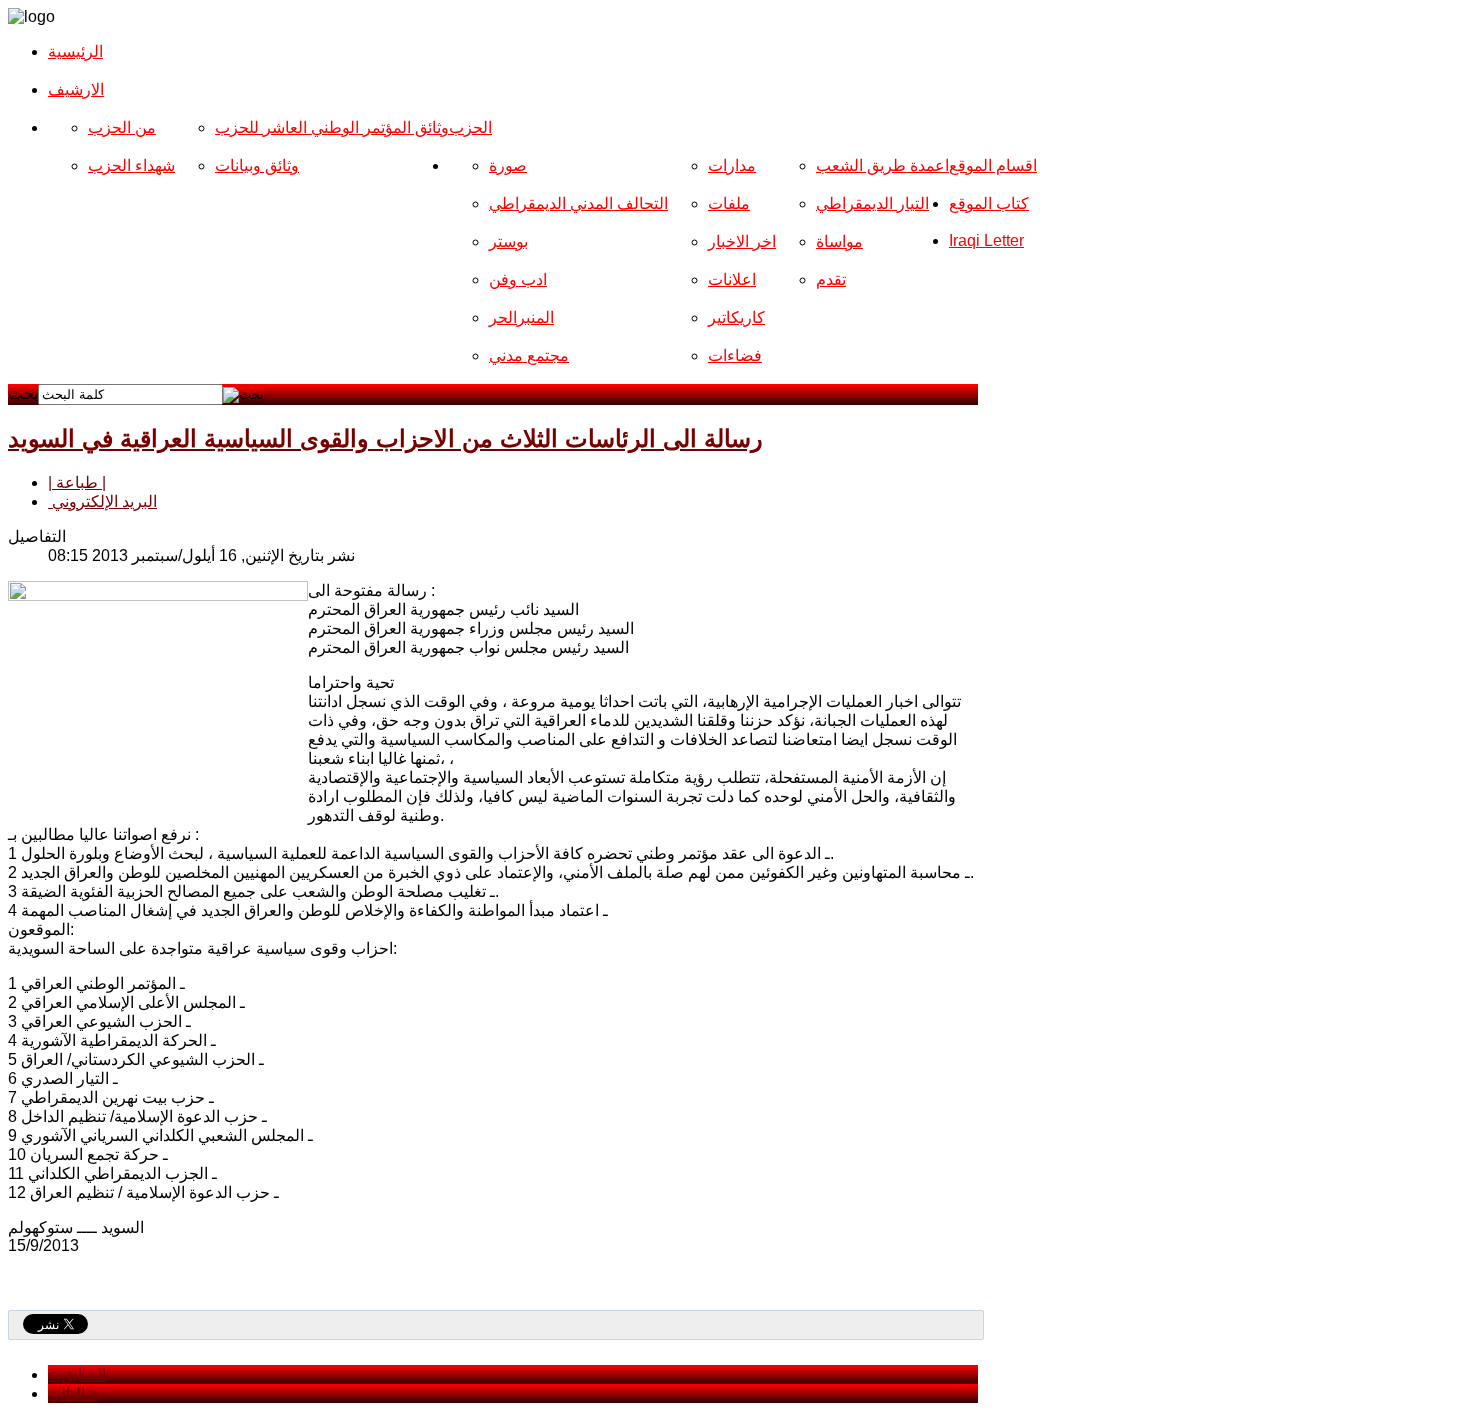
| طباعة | (77, 482)
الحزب (470, 127)
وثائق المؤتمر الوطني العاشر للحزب (332, 127)
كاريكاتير (736, 317)
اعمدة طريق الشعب (882, 165)
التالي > (73, 1393)
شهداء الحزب (131, 165)
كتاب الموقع (989, 203)
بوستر (508, 241)
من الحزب (122, 127)
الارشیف (76, 89)
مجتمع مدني (529, 355)
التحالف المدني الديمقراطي (578, 203)
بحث (23, 393)
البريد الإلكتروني (102, 501)
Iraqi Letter (986, 240)
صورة (508, 165)
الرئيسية (75, 51)
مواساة (839, 241)
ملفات (729, 203)
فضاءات (735, 355)
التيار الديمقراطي (872, 203)
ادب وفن (518, 279)
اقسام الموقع (993, 165)
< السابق (77, 1374)
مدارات (732, 165)
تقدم (831, 279)
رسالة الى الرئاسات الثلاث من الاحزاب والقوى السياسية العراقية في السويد (385, 438)
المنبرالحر (521, 317)
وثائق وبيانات (257, 165)
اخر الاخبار (742, 241)
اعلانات (732, 279)
